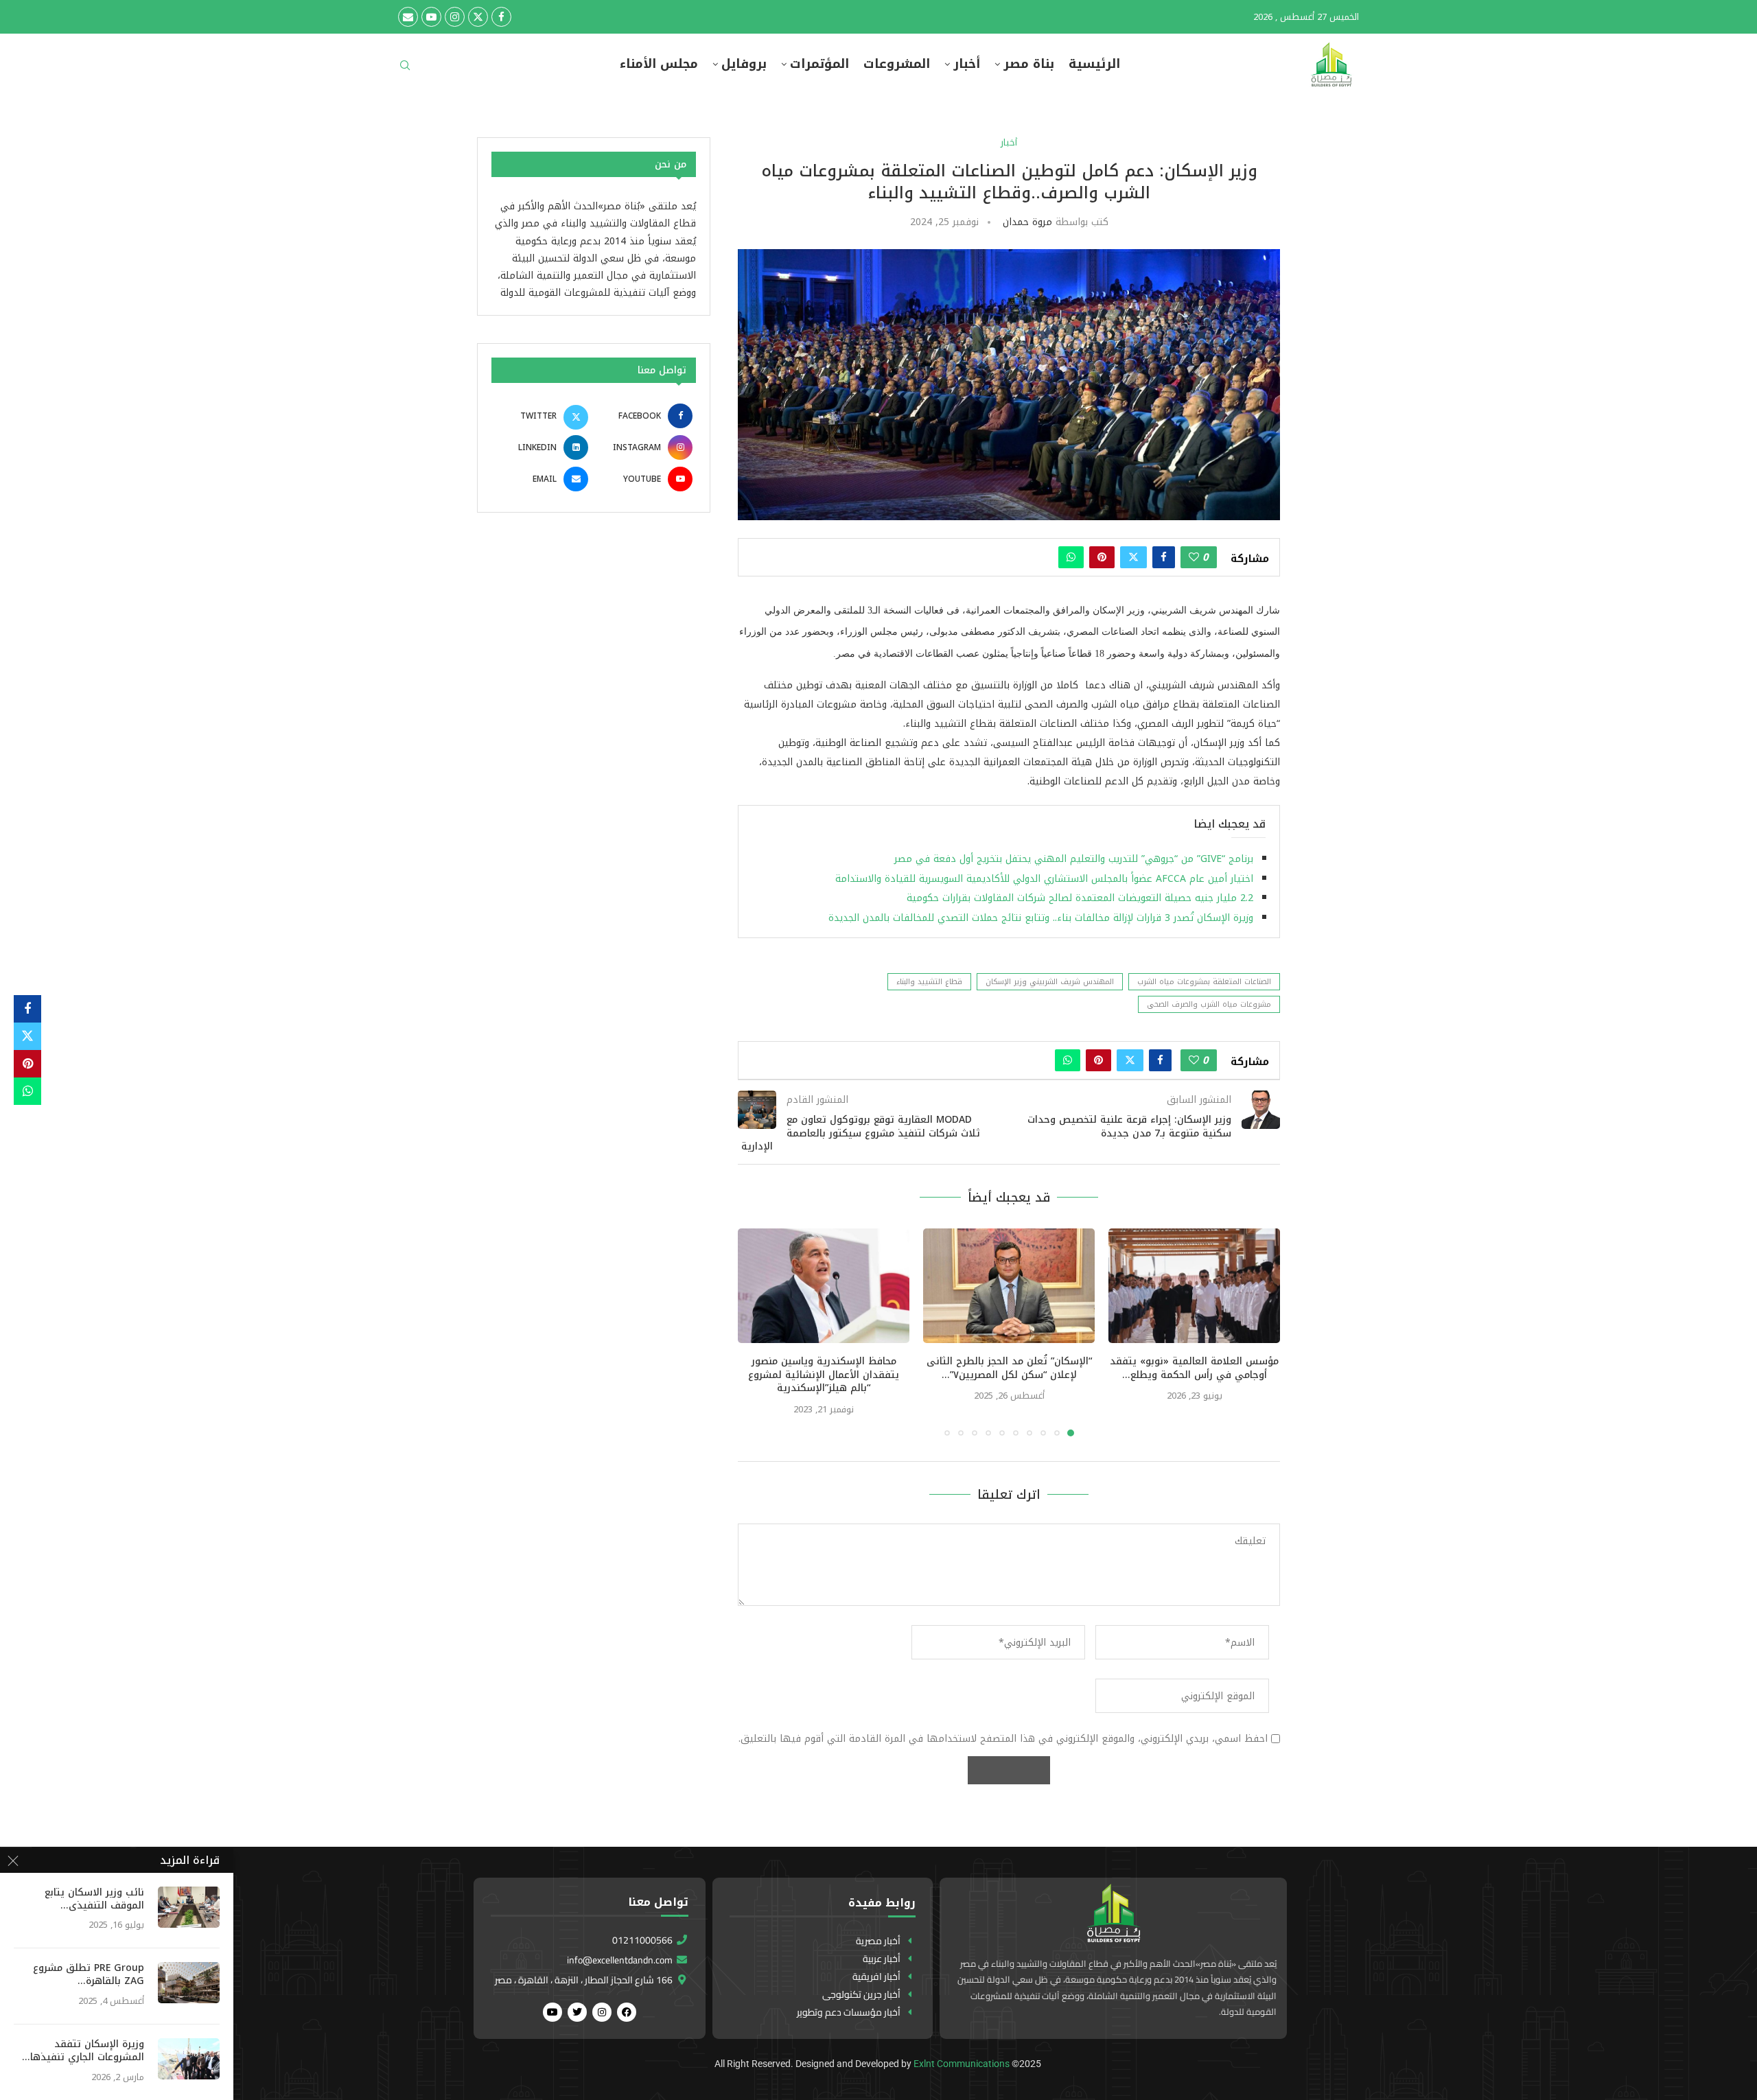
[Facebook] (501, 17)
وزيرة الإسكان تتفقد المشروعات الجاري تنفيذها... (83, 2051)
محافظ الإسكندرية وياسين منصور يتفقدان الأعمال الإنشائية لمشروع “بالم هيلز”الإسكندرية (824, 1375)
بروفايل (744, 64)
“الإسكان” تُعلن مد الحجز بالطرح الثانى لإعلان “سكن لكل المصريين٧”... (1009, 1368)
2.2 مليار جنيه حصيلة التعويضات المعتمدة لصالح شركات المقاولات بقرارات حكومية (1078, 898)
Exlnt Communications (962, 2064)
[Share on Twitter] (1133, 557)
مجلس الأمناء (659, 64)
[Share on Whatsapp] (1071, 557)
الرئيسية (1094, 64)
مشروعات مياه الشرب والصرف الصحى (1209, 1004)
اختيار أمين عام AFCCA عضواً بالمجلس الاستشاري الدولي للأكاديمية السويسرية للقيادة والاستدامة (1044, 879)
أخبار (967, 64)
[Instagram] (455, 17)
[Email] (408, 17)
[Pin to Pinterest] (1102, 557)
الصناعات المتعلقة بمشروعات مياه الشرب (1204, 982)
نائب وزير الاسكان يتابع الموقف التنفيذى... (94, 1900)
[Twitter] (478, 17)
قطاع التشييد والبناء (929, 982)
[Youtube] (431, 17)
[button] (756, 1332)
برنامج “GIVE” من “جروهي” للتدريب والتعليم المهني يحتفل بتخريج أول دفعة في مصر (1074, 859)
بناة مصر (1029, 64)
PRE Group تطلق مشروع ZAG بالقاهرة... (89, 1975)
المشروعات (897, 64)
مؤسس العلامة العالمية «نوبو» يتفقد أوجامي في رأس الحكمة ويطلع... (1194, 1368)
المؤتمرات (819, 64)
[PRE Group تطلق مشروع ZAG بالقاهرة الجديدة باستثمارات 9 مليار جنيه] (189, 1983)
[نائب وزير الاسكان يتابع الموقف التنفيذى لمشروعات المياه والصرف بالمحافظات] (189, 1907)
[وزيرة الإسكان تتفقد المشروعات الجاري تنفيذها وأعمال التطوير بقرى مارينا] (189, 2059)
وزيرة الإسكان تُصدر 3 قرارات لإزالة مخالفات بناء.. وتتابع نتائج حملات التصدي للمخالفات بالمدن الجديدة (1041, 918)
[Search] (405, 70)
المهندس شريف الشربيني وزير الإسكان (1050, 982)
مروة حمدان (1027, 222)
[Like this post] (1194, 557)
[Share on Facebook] (1164, 557)
